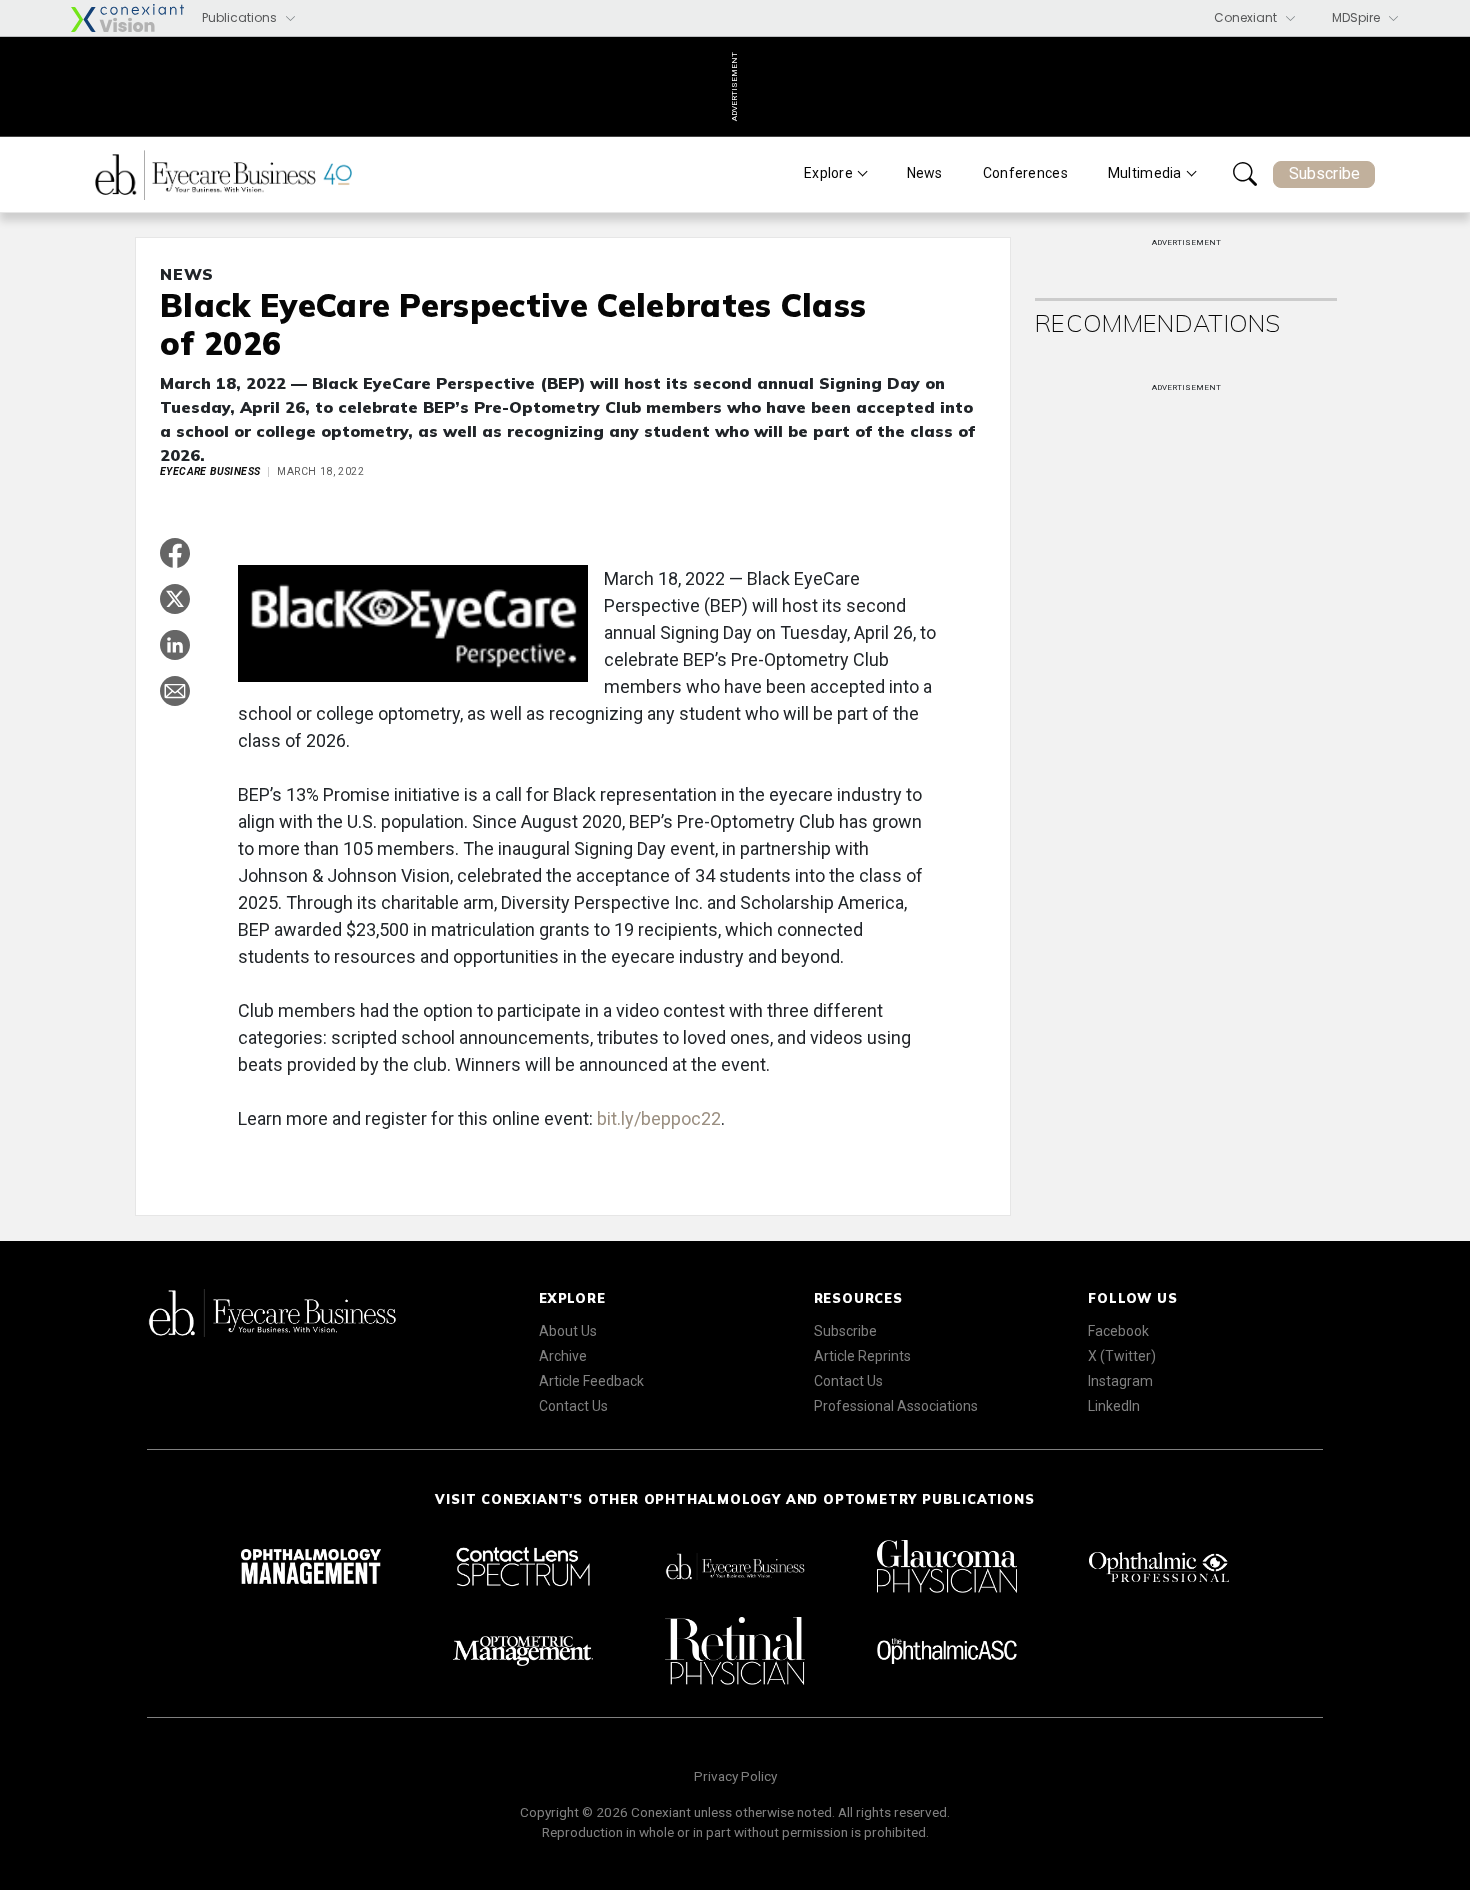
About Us (568, 1331)
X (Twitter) (1122, 1356)
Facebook (1118, 1331)
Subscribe (1324, 173)
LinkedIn (1114, 1406)
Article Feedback (591, 1381)
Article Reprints (862, 1356)
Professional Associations (896, 1406)
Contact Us (573, 1406)
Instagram (1120, 1381)
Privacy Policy (735, 1776)
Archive (563, 1356)
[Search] (1245, 174)
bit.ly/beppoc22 (659, 1118)
